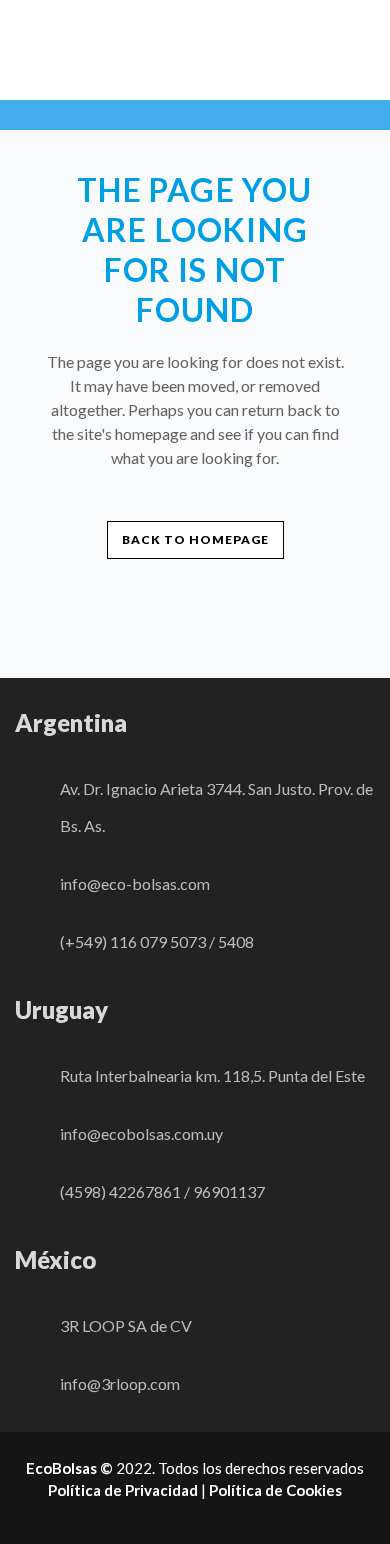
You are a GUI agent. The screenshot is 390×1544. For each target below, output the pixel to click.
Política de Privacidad (123, 1490)
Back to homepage (195, 539)
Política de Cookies (275, 1490)
